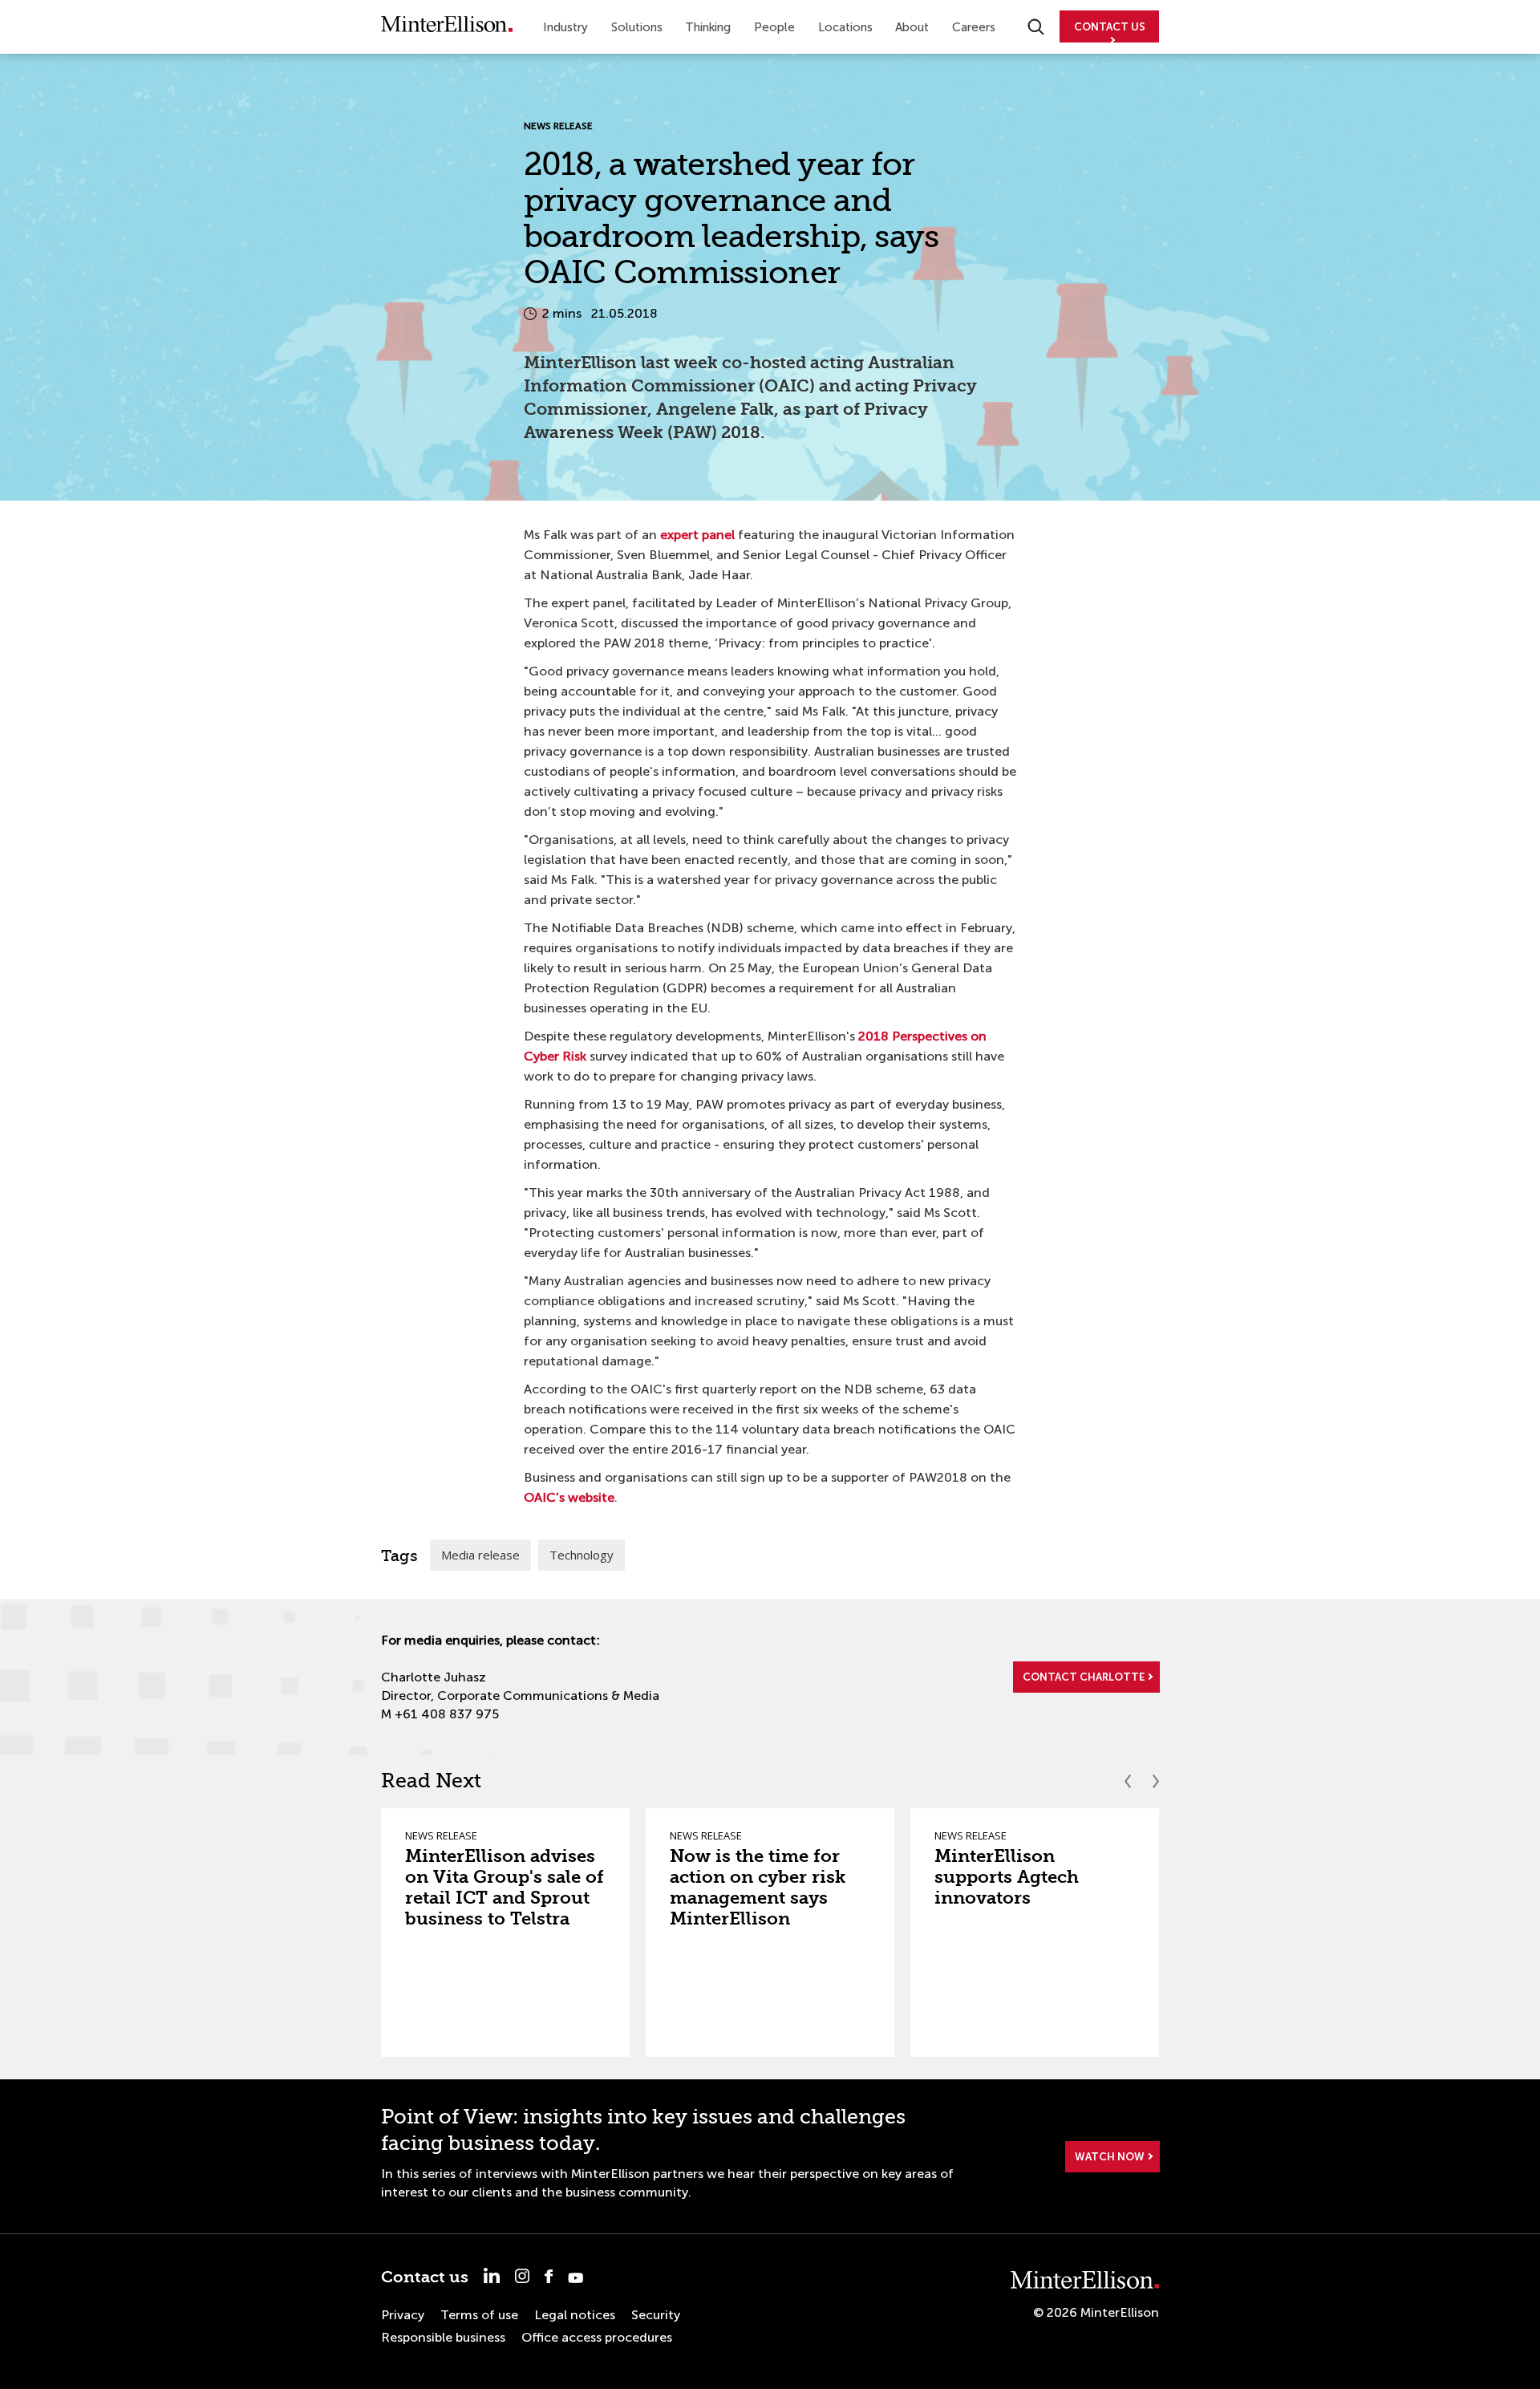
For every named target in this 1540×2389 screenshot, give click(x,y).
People (774, 27)
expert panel (697, 535)
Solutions (637, 27)
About (912, 27)
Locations (845, 27)
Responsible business (443, 2337)
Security (656, 2315)
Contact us (425, 2277)
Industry (565, 27)
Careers (974, 27)
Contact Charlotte (1084, 1677)
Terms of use (479, 2315)
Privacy (403, 2315)
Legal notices (575, 2315)
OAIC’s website (569, 1497)
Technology (582, 1555)
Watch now (1110, 2157)
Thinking (708, 27)
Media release (480, 1555)
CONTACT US (1110, 27)
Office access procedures (597, 2337)
